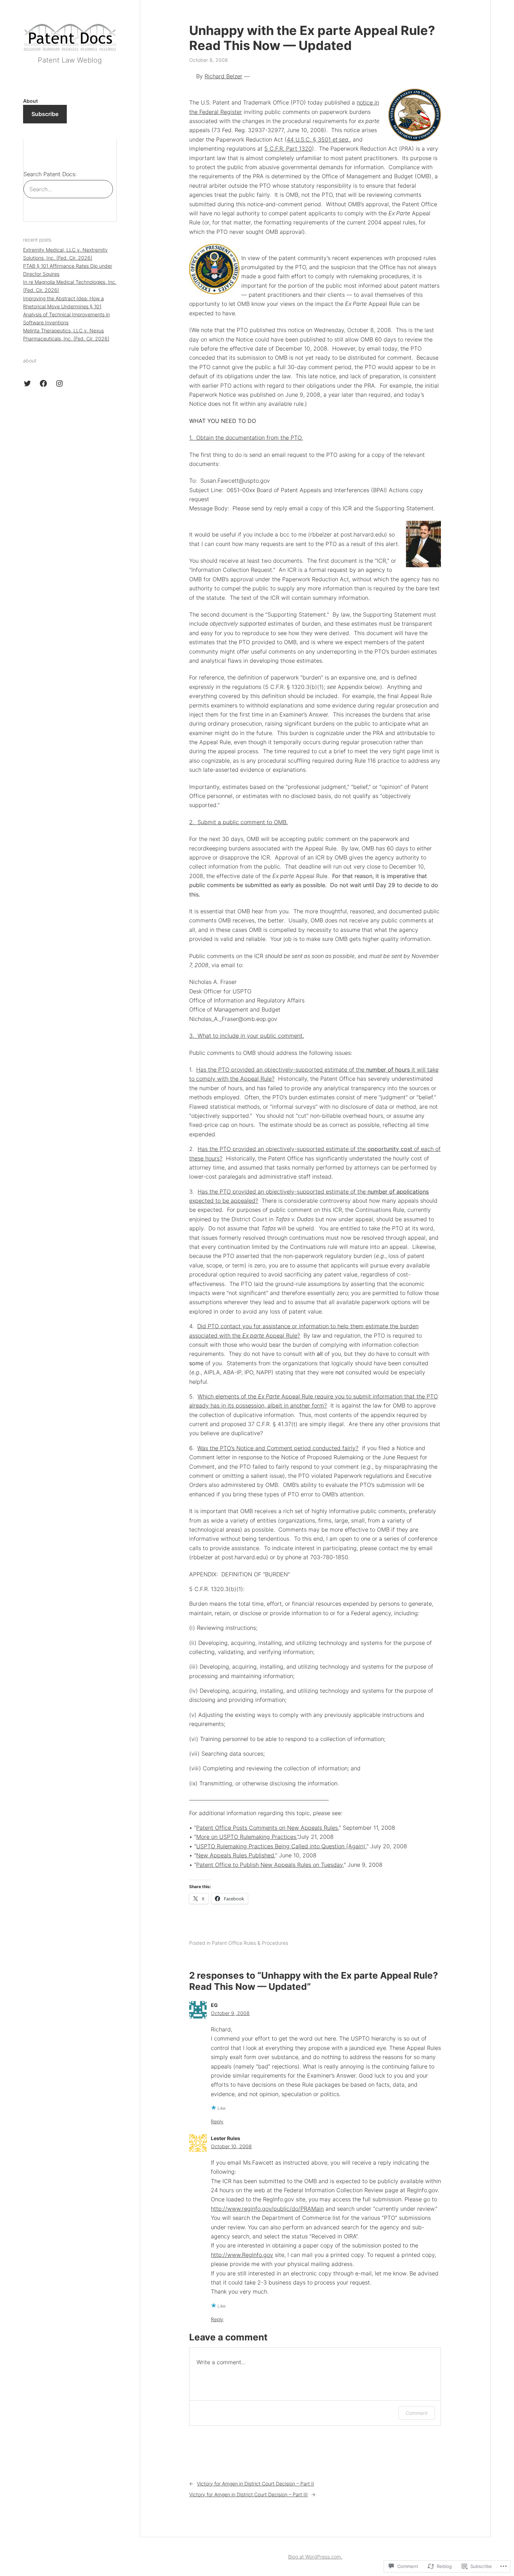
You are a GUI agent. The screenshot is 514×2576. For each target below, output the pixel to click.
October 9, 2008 (230, 2013)
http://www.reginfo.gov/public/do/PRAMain (267, 2209)
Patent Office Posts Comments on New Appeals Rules (267, 1828)
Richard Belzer (223, 76)
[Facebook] (43, 383)
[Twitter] (27, 383)
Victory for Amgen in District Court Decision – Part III (248, 2494)
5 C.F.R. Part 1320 (288, 149)
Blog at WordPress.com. (315, 2557)
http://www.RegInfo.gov (242, 2255)
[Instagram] (59, 383)
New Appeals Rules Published (235, 1855)
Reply (217, 2121)
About (30, 101)
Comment (417, 2413)
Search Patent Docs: (50, 174)
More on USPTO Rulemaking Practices (246, 1837)
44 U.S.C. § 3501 (318, 139)
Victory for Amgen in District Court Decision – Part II (255, 2484)
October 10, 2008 (231, 2146)
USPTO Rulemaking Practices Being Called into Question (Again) (281, 1846)
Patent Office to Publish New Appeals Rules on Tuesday (269, 1865)
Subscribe (45, 114)
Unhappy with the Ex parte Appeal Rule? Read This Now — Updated (312, 38)
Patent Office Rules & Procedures (250, 1943)
